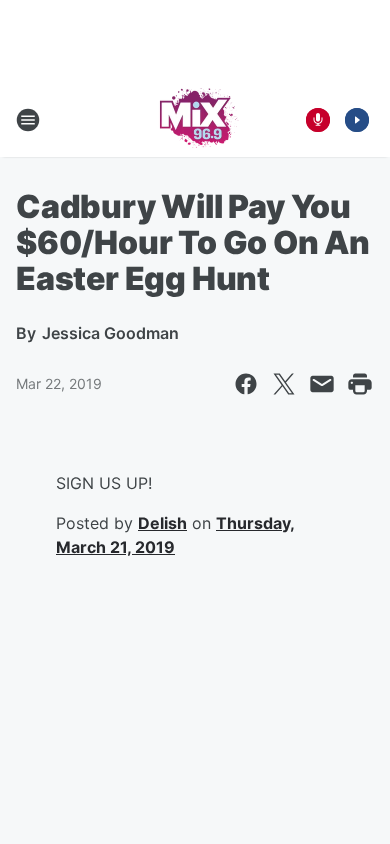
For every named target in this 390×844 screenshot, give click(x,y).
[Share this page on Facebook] (246, 384)
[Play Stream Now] (357, 120)
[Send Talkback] (318, 120)
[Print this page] (360, 384)
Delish (162, 523)
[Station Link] (195, 120)
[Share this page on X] (284, 384)
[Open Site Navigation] (28, 120)
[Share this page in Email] (322, 384)
